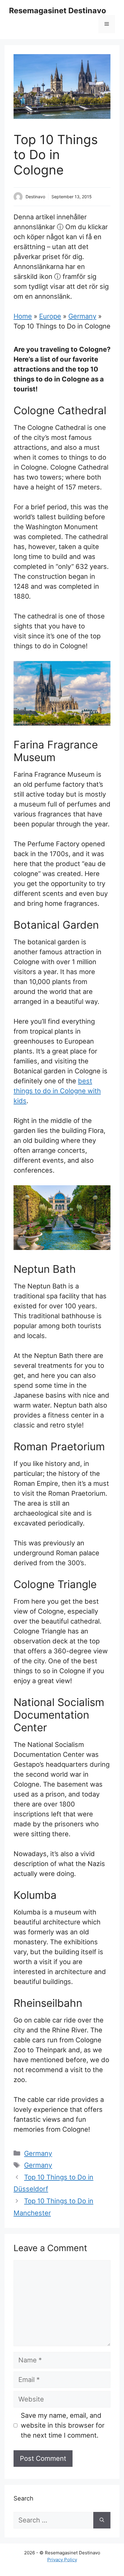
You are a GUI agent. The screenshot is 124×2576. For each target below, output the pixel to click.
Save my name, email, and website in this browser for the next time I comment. (63, 2425)
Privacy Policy (62, 2560)
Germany (82, 316)
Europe (50, 316)
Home (23, 316)
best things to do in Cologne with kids (57, 1091)
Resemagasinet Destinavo (57, 11)
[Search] (102, 2520)
